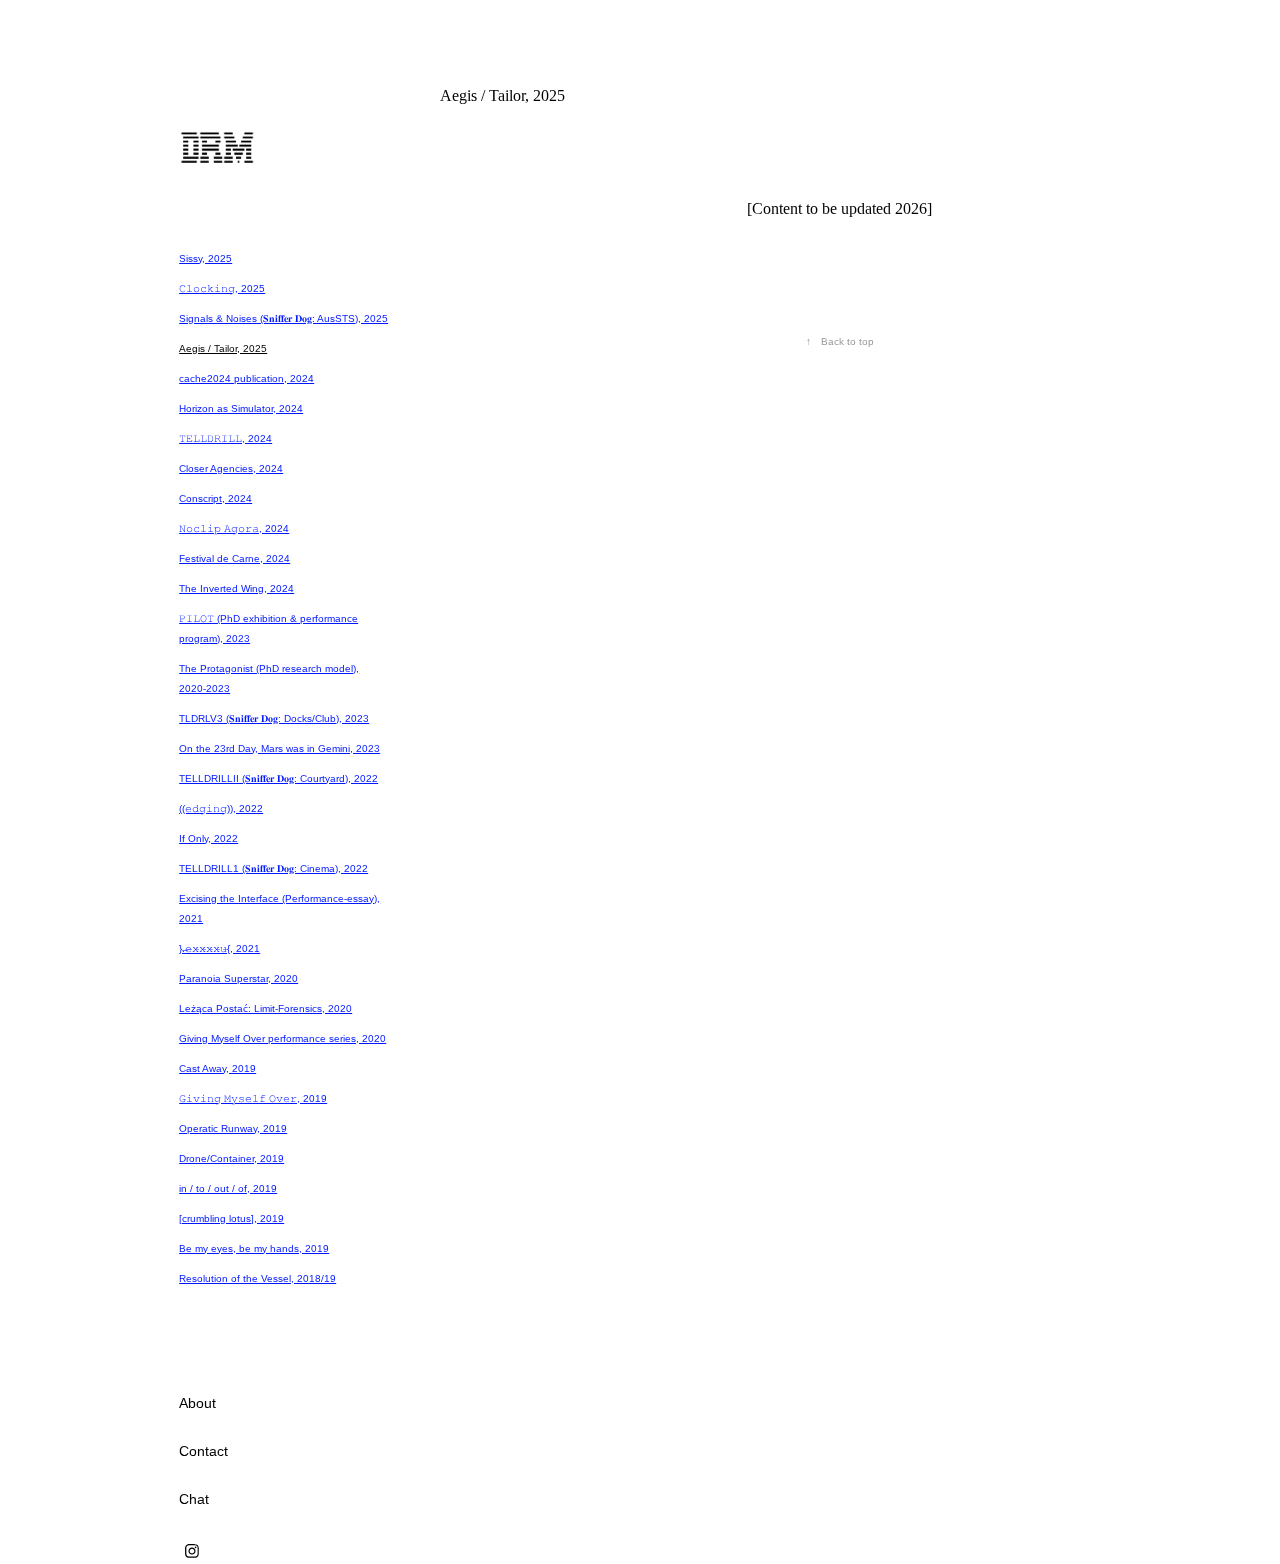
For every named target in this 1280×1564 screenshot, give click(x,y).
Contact (203, 1451)
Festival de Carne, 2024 (234, 558)
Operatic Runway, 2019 (233, 1128)
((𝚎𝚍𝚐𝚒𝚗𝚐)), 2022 (221, 808)
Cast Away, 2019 (217, 1068)
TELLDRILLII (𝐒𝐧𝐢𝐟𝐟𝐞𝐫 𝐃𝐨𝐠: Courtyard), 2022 (278, 778)
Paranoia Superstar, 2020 (238, 978)
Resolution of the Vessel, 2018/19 (257, 1278)
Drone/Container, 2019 (231, 1158)
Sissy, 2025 (205, 258)
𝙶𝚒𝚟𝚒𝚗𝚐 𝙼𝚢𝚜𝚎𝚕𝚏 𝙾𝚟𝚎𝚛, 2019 (253, 1098)
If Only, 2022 (208, 838)
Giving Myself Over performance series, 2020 (282, 1038)
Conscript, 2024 (215, 498)
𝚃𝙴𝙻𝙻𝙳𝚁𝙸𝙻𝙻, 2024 (225, 438)
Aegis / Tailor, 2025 (223, 348)
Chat (194, 1499)
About (197, 1403)
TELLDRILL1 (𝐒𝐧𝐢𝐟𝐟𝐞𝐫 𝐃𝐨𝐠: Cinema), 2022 (273, 868)
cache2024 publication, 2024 (246, 378)
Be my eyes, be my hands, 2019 (254, 1248)
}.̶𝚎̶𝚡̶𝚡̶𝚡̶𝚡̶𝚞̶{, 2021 (219, 948)
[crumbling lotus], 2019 (231, 1218)
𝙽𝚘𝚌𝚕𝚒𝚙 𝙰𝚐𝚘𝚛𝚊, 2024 (234, 528)
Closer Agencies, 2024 (231, 468)
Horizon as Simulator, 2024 (241, 408)
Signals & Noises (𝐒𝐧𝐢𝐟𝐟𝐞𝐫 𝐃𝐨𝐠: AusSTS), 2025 (283, 318)
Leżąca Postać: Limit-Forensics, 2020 (265, 1008)
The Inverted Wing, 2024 (236, 588)
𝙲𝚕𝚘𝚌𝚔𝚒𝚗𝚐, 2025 (222, 288)
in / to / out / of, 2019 (228, 1188)
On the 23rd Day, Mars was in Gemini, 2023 (279, 748)
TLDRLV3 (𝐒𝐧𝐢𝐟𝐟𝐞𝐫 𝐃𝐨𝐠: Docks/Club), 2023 (274, 718)
